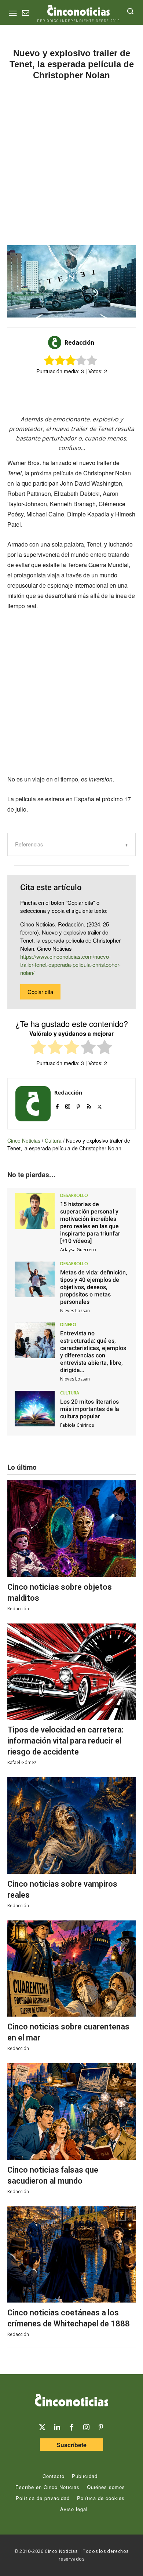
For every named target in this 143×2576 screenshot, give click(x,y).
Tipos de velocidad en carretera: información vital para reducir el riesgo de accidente (65, 1741)
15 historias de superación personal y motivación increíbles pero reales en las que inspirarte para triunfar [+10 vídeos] (90, 1222)
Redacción (79, 342)
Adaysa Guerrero (78, 1250)
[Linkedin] (57, 2427)
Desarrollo (74, 1196)
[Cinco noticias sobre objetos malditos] (71, 1529)
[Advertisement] (71, 163)
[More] (117, 396)
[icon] (26, 14)
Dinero (68, 1325)
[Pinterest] (78, 1105)
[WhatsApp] (83, 396)
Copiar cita (40, 992)
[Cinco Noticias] (71, 2402)
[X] (49, 396)
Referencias (29, 844)
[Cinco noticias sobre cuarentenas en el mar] (71, 1969)
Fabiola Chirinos (77, 1425)
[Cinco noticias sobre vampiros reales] (71, 1826)
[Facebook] (66, 396)
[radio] (39, 1048)
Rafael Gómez (22, 1762)
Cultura (53, 1140)
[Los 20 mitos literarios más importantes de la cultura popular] (35, 1409)
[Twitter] (42, 2427)
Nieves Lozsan (75, 1311)
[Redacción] (56, 342)
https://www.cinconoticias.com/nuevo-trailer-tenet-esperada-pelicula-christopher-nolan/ (70, 964)
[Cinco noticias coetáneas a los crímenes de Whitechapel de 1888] (71, 2255)
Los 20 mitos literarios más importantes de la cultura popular (90, 1409)
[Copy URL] (100, 396)
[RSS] (89, 1105)
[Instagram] (68, 1105)
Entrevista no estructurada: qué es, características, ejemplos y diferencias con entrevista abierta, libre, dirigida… (93, 1352)
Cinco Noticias (24, 1140)
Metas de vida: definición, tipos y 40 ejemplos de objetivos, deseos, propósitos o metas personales (94, 1287)
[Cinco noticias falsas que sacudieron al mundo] (71, 2111)
